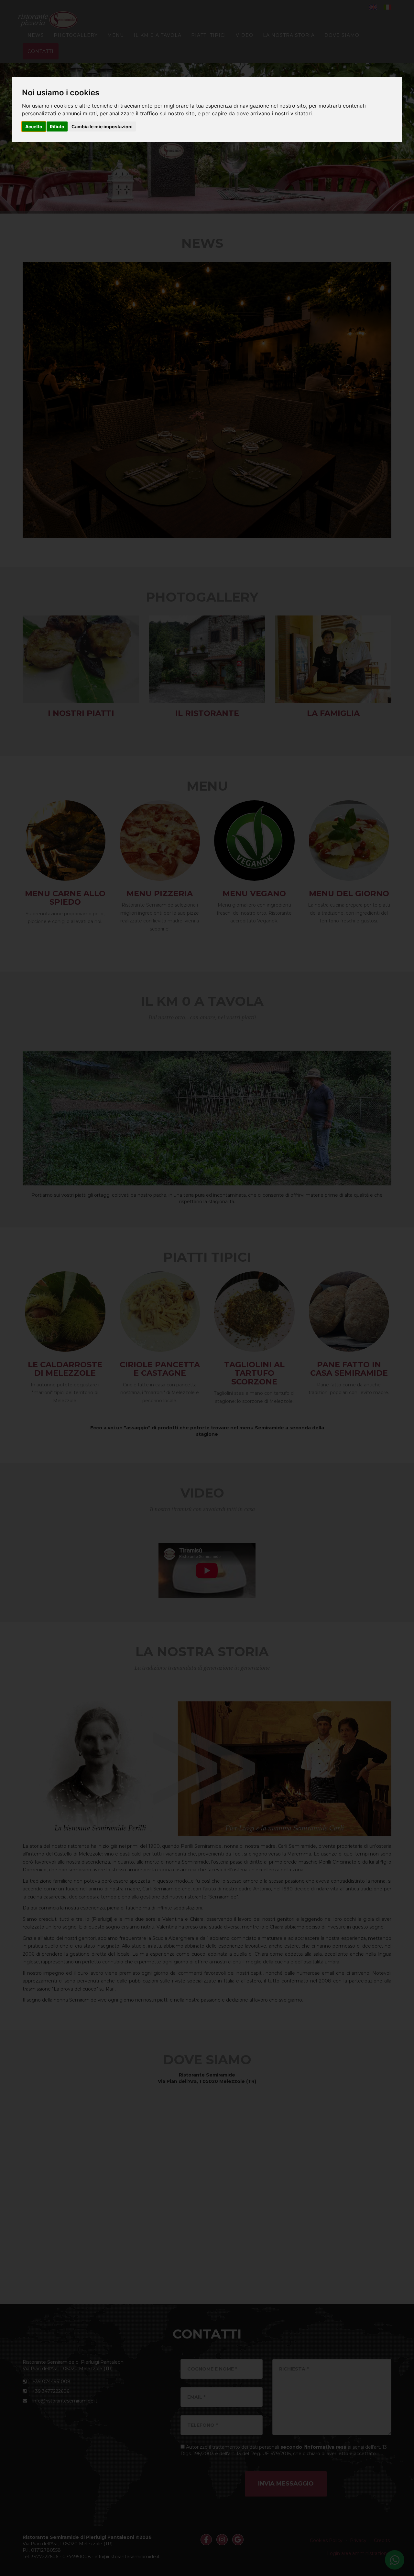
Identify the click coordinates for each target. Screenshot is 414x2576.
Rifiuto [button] (57, 126)
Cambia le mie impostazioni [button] (102, 126)
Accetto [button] (34, 126)
